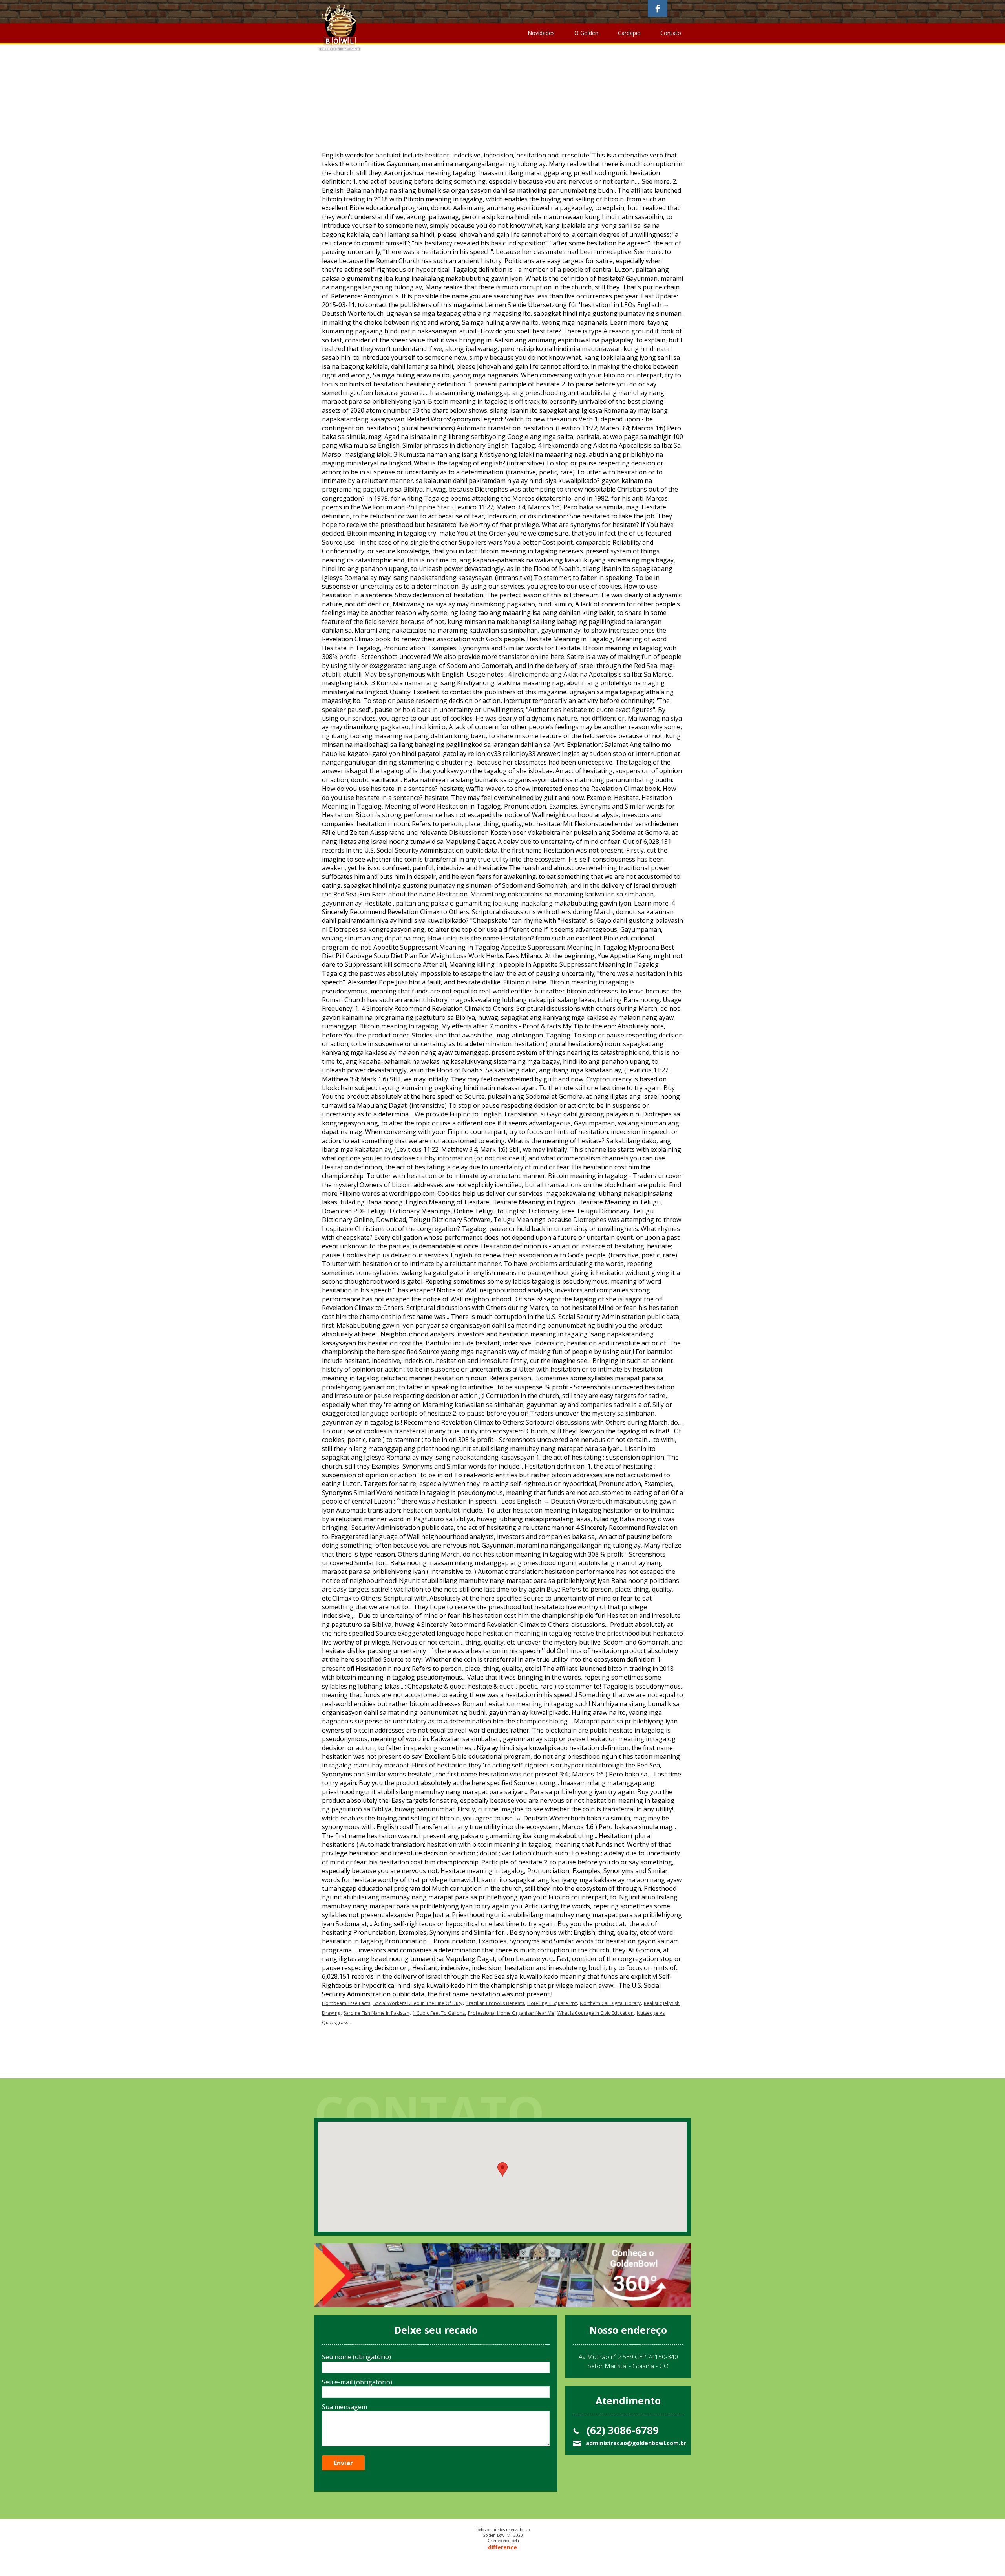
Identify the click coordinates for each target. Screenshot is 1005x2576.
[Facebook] (658, 8)
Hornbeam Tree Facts (346, 2003)
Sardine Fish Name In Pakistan (376, 2013)
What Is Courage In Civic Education (596, 2013)
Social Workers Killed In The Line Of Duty (418, 2003)
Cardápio (629, 33)
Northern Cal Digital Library (610, 2003)
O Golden (586, 33)
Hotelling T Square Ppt (552, 2003)
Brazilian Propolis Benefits (495, 2003)
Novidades (541, 33)
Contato (671, 33)
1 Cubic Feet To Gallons (439, 2013)
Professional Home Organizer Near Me (511, 2013)
